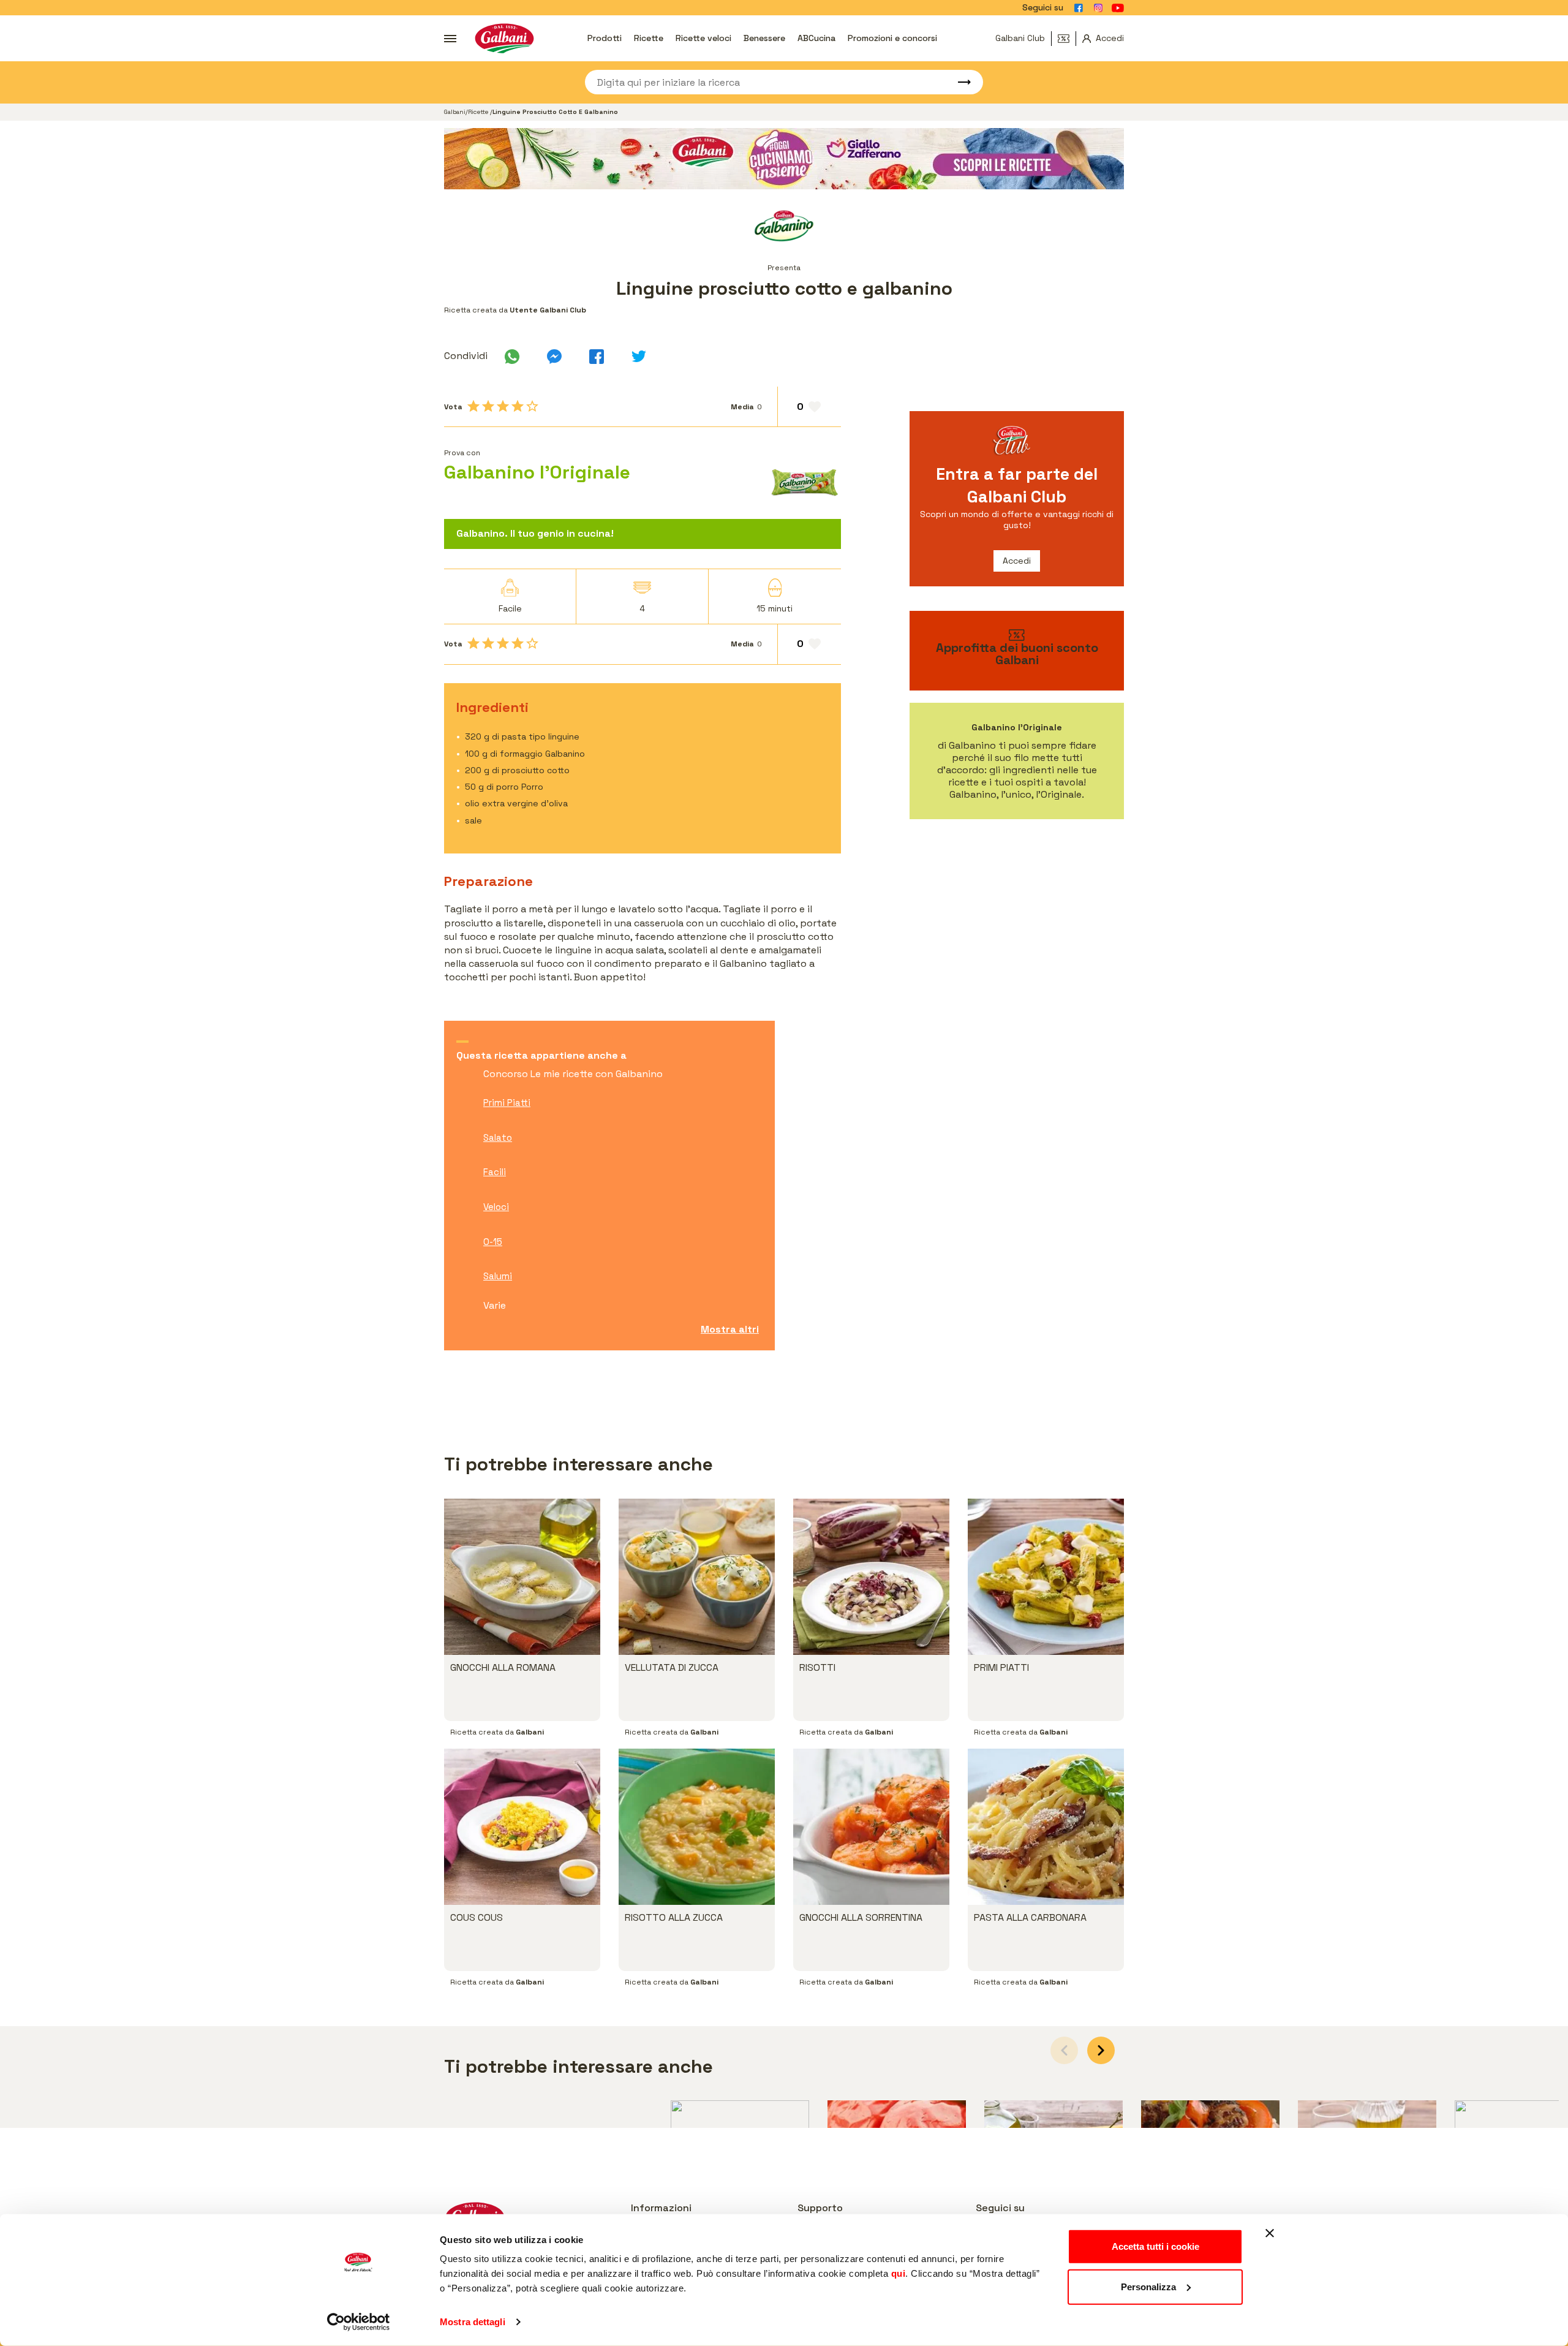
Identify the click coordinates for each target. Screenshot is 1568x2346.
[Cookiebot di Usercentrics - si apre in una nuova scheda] (359, 2322)
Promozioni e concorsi (892, 38)
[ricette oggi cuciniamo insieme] (784, 159)
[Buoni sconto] (1067, 39)
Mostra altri (730, 1329)
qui (899, 2273)
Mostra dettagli (473, 2322)
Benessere (764, 38)
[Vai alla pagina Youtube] (1118, 8)
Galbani (455, 112)
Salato (498, 1137)
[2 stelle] (488, 406)
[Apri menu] (450, 39)
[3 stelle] (503, 406)
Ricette (649, 38)
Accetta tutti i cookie (1155, 2246)
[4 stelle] (518, 406)
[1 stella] (473, 406)
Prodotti (605, 38)
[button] (1101, 2050)
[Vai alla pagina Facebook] (1079, 8)
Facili (495, 1172)
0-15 (493, 1242)
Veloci (496, 1207)
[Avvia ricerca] (959, 82)
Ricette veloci (703, 38)
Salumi (498, 1276)
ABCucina (816, 38)
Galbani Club (1020, 38)
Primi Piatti (507, 1103)
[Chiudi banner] (1270, 2233)
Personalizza (1148, 2286)
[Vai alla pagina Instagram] (1098, 8)
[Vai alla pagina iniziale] (504, 38)
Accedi (1017, 561)
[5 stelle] (532, 406)
